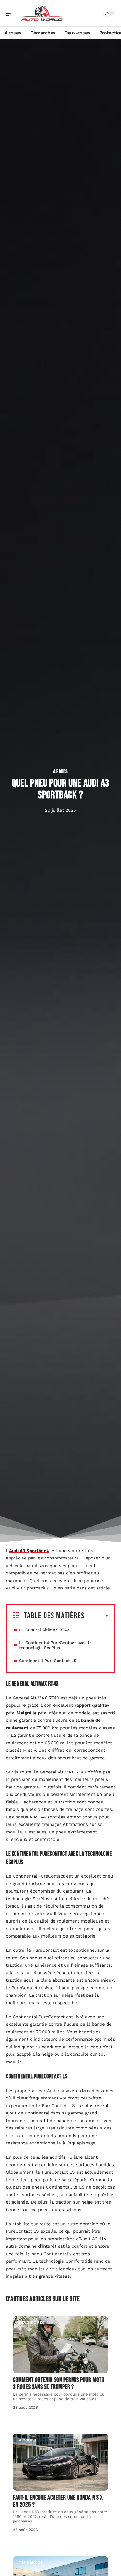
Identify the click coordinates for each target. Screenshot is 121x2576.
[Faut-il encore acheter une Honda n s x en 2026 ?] (60, 2462)
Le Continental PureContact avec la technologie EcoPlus (55, 1645)
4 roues (60, 772)
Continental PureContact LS (48, 1661)
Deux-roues (32, 2323)
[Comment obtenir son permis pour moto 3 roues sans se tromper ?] (60, 2345)
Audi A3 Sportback (29, 1551)
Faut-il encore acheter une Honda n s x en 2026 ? (58, 2501)
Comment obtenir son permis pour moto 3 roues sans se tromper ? (59, 2384)
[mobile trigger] (11, 13)
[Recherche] (95, 13)
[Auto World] (42, 13)
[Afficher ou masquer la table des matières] (97, 1616)
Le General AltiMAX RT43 (44, 1630)
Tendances (31, 2562)
